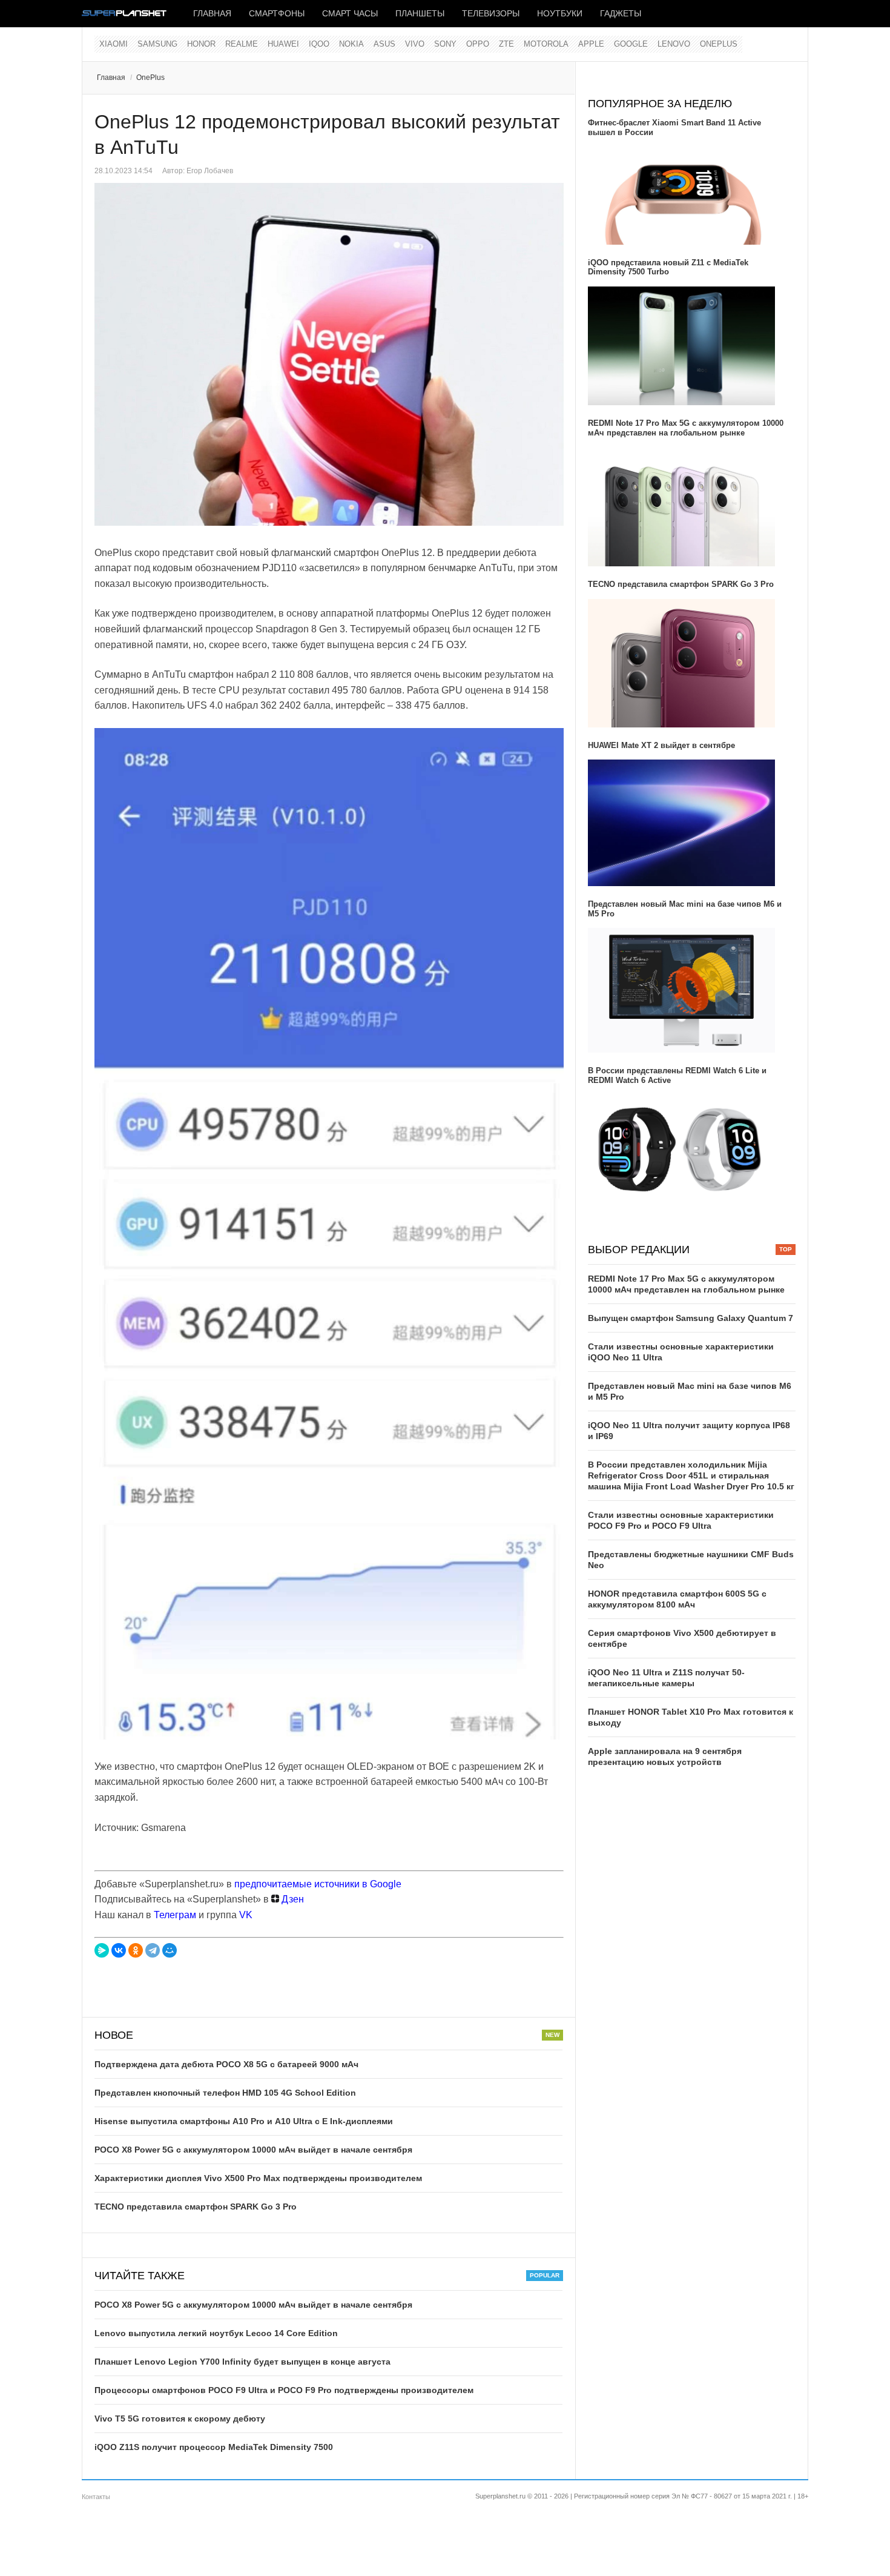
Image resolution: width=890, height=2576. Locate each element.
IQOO (319, 44)
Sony (445, 44)
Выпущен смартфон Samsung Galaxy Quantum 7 (691, 1318)
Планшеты (420, 13)
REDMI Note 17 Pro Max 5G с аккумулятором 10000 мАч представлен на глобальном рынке (686, 428)
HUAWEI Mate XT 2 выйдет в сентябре (661, 745)
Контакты (96, 2497)
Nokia (351, 44)
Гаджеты (621, 13)
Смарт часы (350, 13)
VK (246, 1915)
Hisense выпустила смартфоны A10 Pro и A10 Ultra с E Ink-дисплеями (244, 2121)
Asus (384, 44)
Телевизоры (491, 13)
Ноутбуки (560, 13)
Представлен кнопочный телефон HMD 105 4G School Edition (225, 2093)
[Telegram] (153, 1950)
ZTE (506, 44)
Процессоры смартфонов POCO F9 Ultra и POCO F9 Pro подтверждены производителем (284, 2390)
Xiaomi (114, 44)
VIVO (415, 44)
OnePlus (719, 44)
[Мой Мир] (170, 1950)
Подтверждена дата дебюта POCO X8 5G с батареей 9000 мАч (226, 2064)
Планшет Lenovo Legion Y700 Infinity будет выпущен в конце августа (242, 2362)
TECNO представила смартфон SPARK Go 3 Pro (196, 2207)
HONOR (201, 44)
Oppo (478, 44)
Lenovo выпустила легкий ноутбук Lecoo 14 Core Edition (216, 2333)
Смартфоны (277, 13)
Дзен (292, 1899)
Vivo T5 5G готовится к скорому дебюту (180, 2419)
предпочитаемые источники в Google (318, 1884)
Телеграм (175, 1915)
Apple (591, 44)
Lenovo (674, 44)
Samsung (157, 44)
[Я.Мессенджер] (102, 1950)
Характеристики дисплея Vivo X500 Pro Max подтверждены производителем (258, 2178)
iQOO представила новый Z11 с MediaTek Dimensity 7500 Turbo (668, 267)
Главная (212, 13)
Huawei (283, 44)
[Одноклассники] (136, 1950)
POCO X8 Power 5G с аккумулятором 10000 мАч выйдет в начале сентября (253, 2150)
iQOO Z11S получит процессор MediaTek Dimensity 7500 (214, 2447)
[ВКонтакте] (119, 1950)
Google (631, 44)
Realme (242, 44)
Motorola (546, 44)
